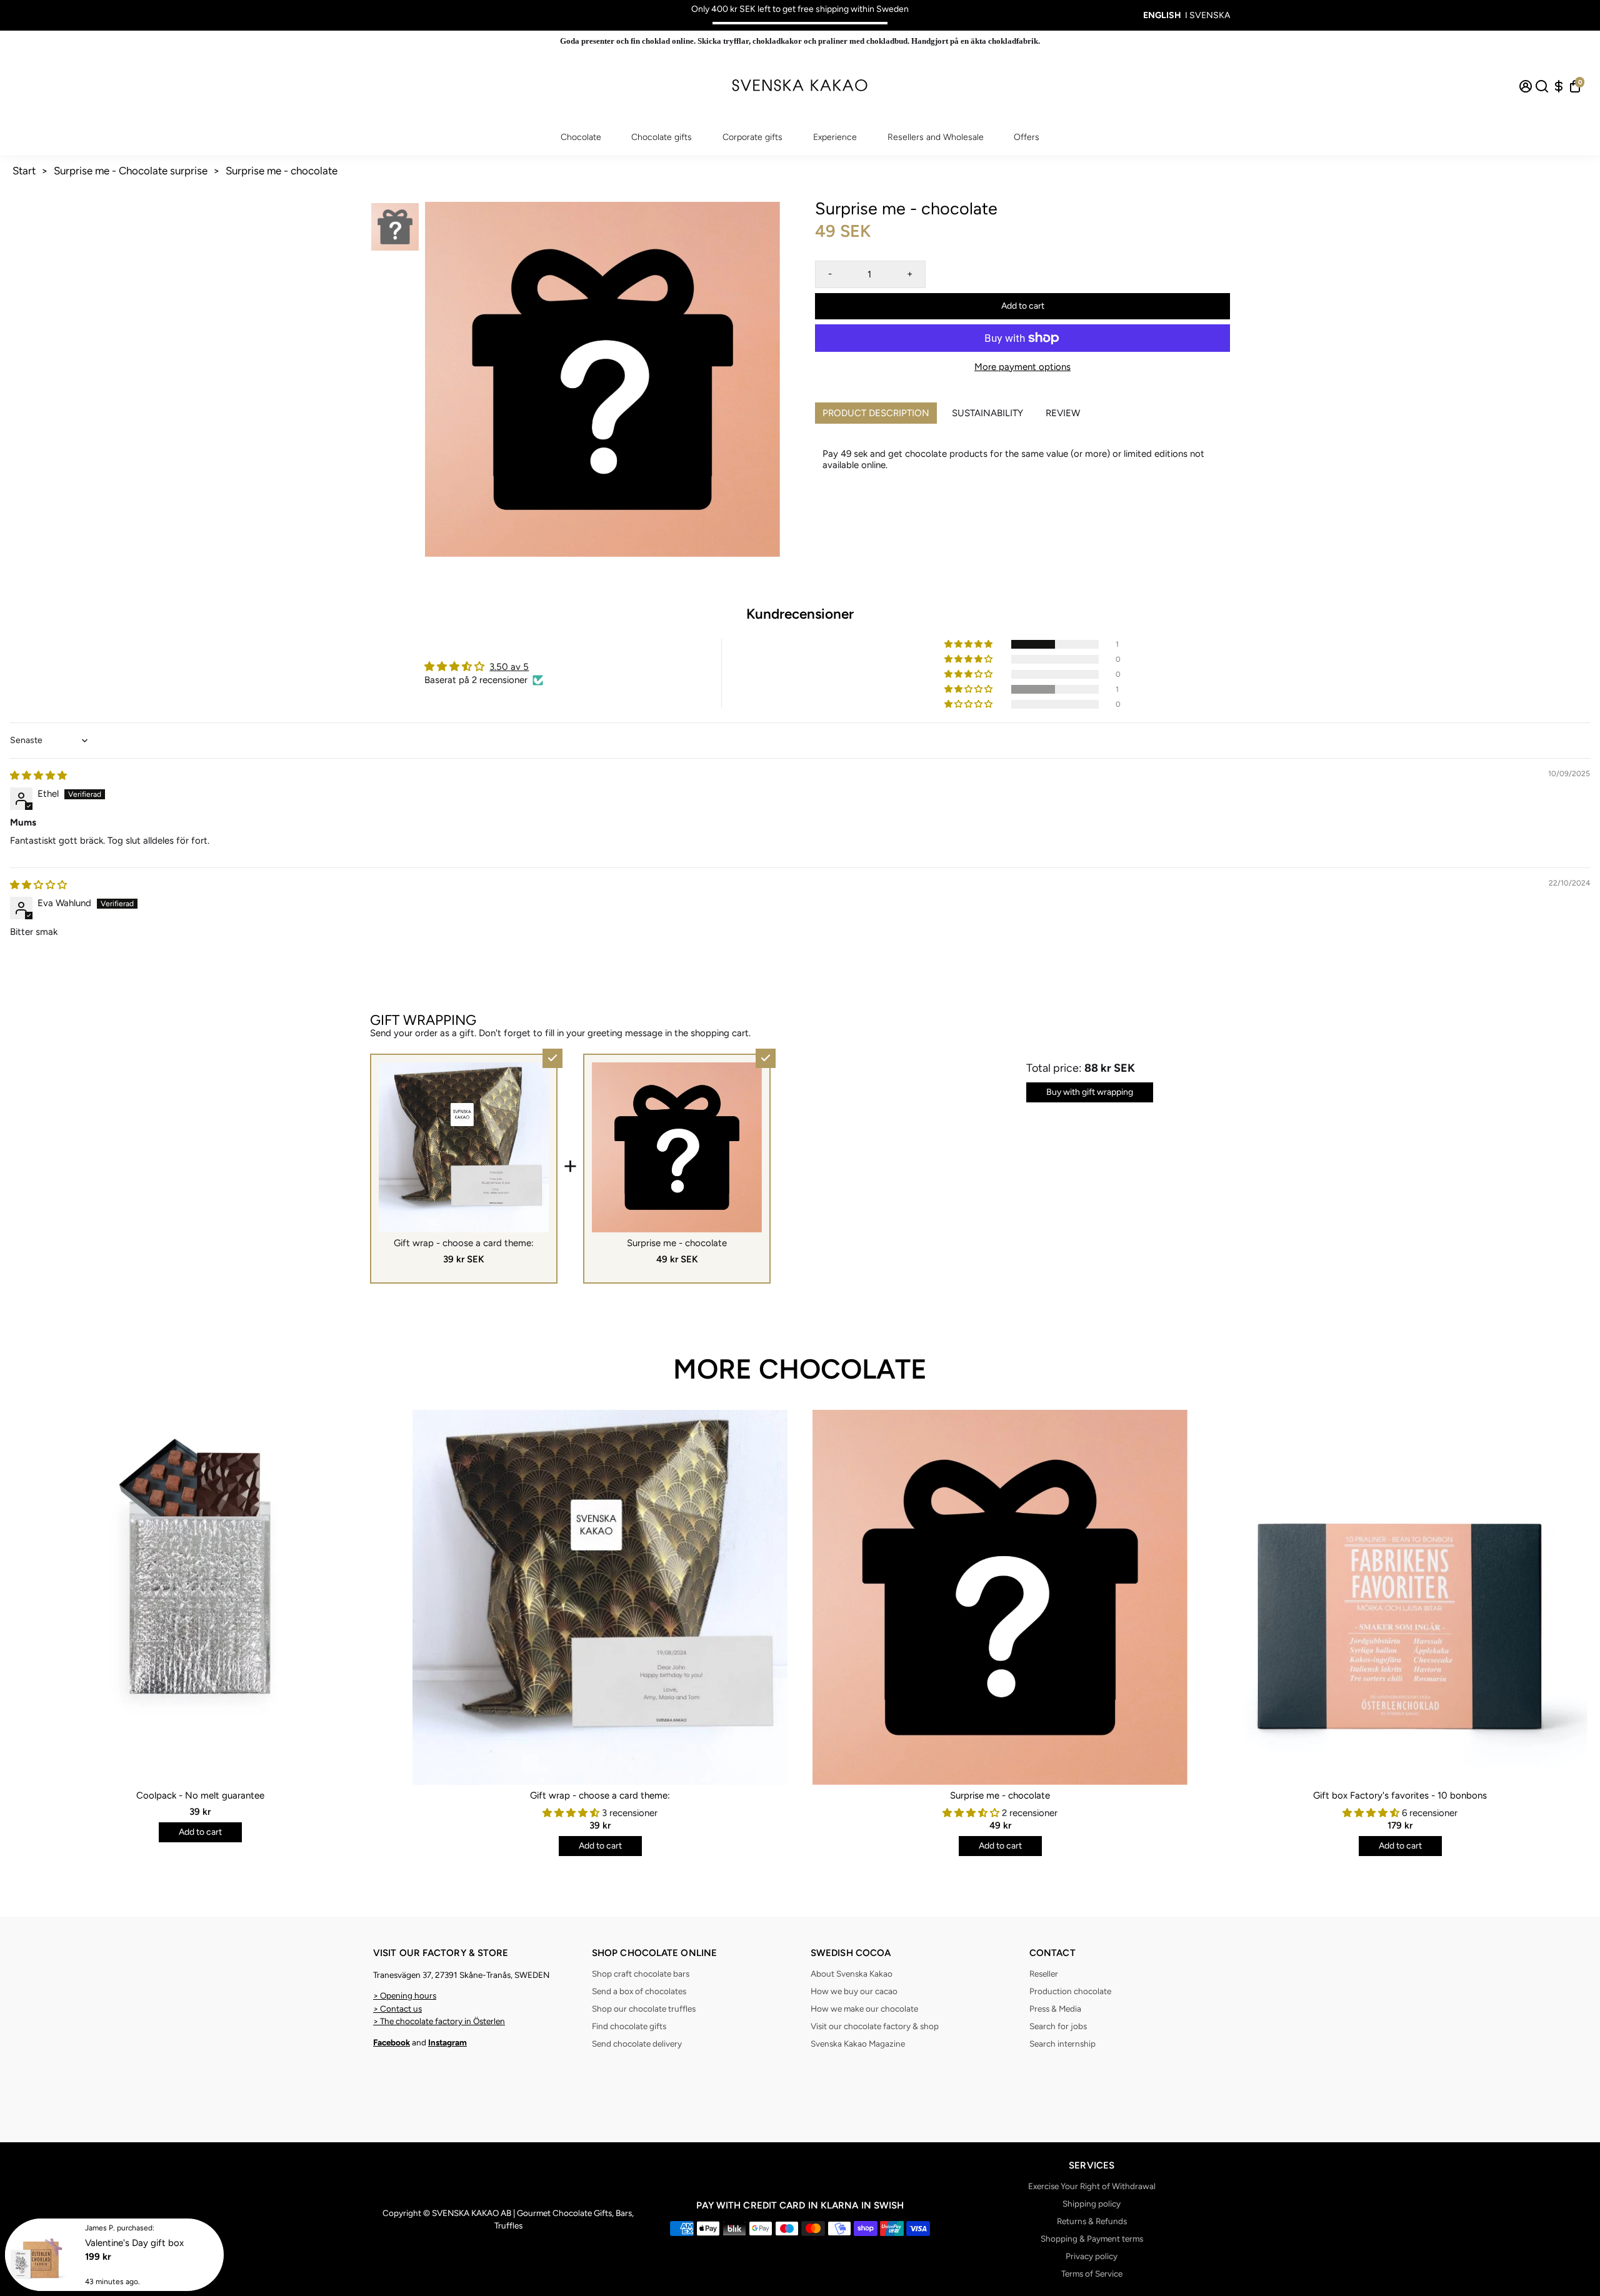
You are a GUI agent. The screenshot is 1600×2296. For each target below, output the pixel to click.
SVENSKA (1210, 15)
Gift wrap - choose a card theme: (600, 1795)
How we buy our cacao (854, 1991)
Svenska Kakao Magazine (858, 2044)
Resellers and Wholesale (936, 137)
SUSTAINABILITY (987, 413)
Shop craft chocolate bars (641, 1974)
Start (24, 171)
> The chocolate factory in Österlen (439, 2021)
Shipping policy (1092, 2204)
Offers (1027, 137)
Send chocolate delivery (637, 2044)
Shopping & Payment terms (1092, 2239)
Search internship (1062, 2044)
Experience (835, 137)
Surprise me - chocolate (282, 171)
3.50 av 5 (509, 667)
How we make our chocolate (864, 2009)
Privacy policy (1092, 2256)
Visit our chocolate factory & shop (875, 2026)
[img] (38, 776)
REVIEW (1063, 413)
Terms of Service (1092, 2274)
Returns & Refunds (1092, 2221)
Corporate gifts (752, 137)
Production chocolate (1070, 1991)
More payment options (1022, 367)
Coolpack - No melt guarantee (200, 1795)
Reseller (1044, 1974)
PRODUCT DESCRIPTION (876, 413)
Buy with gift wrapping (1090, 1092)
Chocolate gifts (662, 137)
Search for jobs (1058, 2026)
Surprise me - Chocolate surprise (131, 171)
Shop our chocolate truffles (644, 2009)
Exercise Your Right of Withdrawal (1092, 2186)
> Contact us (397, 2009)
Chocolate (581, 137)
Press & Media (1055, 2009)
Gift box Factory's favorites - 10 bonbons (1400, 1795)
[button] (969, 644)
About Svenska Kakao (852, 1974)
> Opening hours (405, 1995)
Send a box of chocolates (639, 1991)
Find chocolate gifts (629, 2026)
